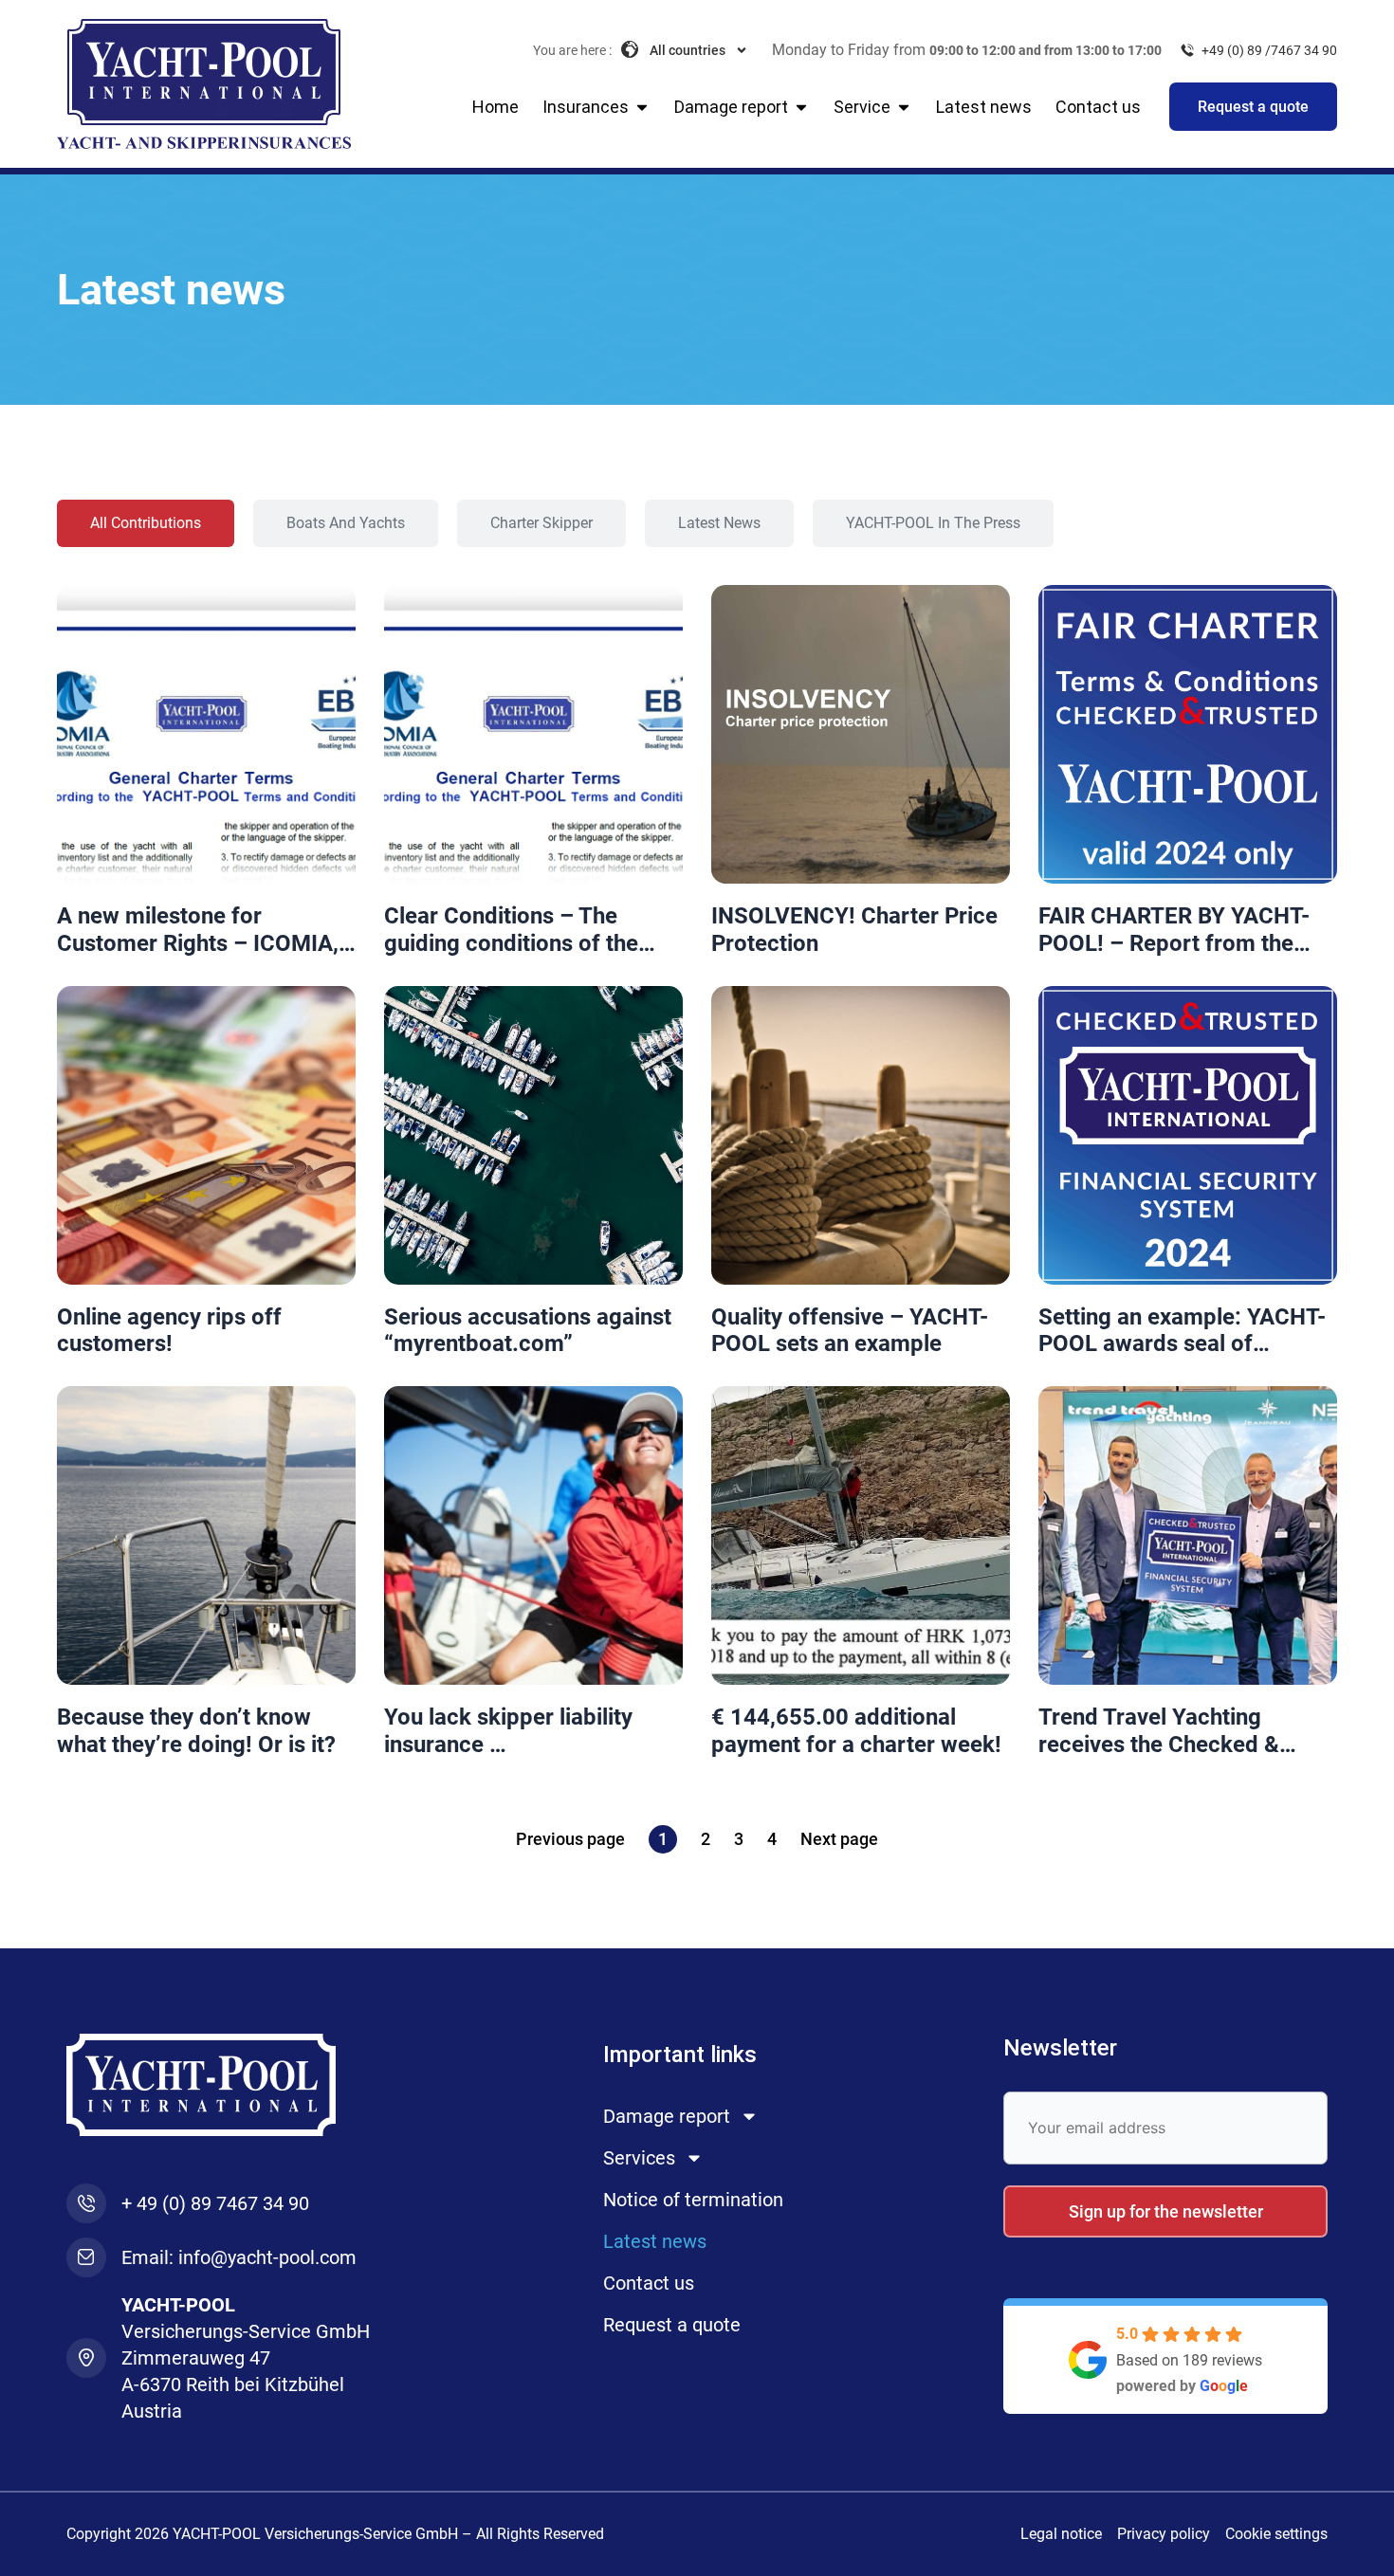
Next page (839, 1839)
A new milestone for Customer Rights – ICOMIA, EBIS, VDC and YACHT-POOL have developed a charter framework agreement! (203, 930)
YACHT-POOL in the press (933, 523)
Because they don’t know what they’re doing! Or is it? (196, 1731)
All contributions (146, 523)
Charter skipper (541, 523)
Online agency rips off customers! (169, 1331)
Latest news (719, 523)
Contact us (649, 2283)
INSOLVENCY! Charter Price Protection (854, 930)
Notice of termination (693, 2200)
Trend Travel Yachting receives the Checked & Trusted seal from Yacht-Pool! (1165, 1731)
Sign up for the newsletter (1166, 2211)
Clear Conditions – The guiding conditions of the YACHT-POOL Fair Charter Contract (517, 930)
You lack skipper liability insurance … (508, 1731)
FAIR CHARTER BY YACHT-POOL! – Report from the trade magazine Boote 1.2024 (1174, 930)
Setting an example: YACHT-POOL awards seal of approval (1182, 1331)
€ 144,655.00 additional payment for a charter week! (856, 1731)
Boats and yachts (346, 523)
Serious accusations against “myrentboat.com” (528, 1331)
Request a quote (672, 2325)
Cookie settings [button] (1276, 2534)
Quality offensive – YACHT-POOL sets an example (850, 1331)
